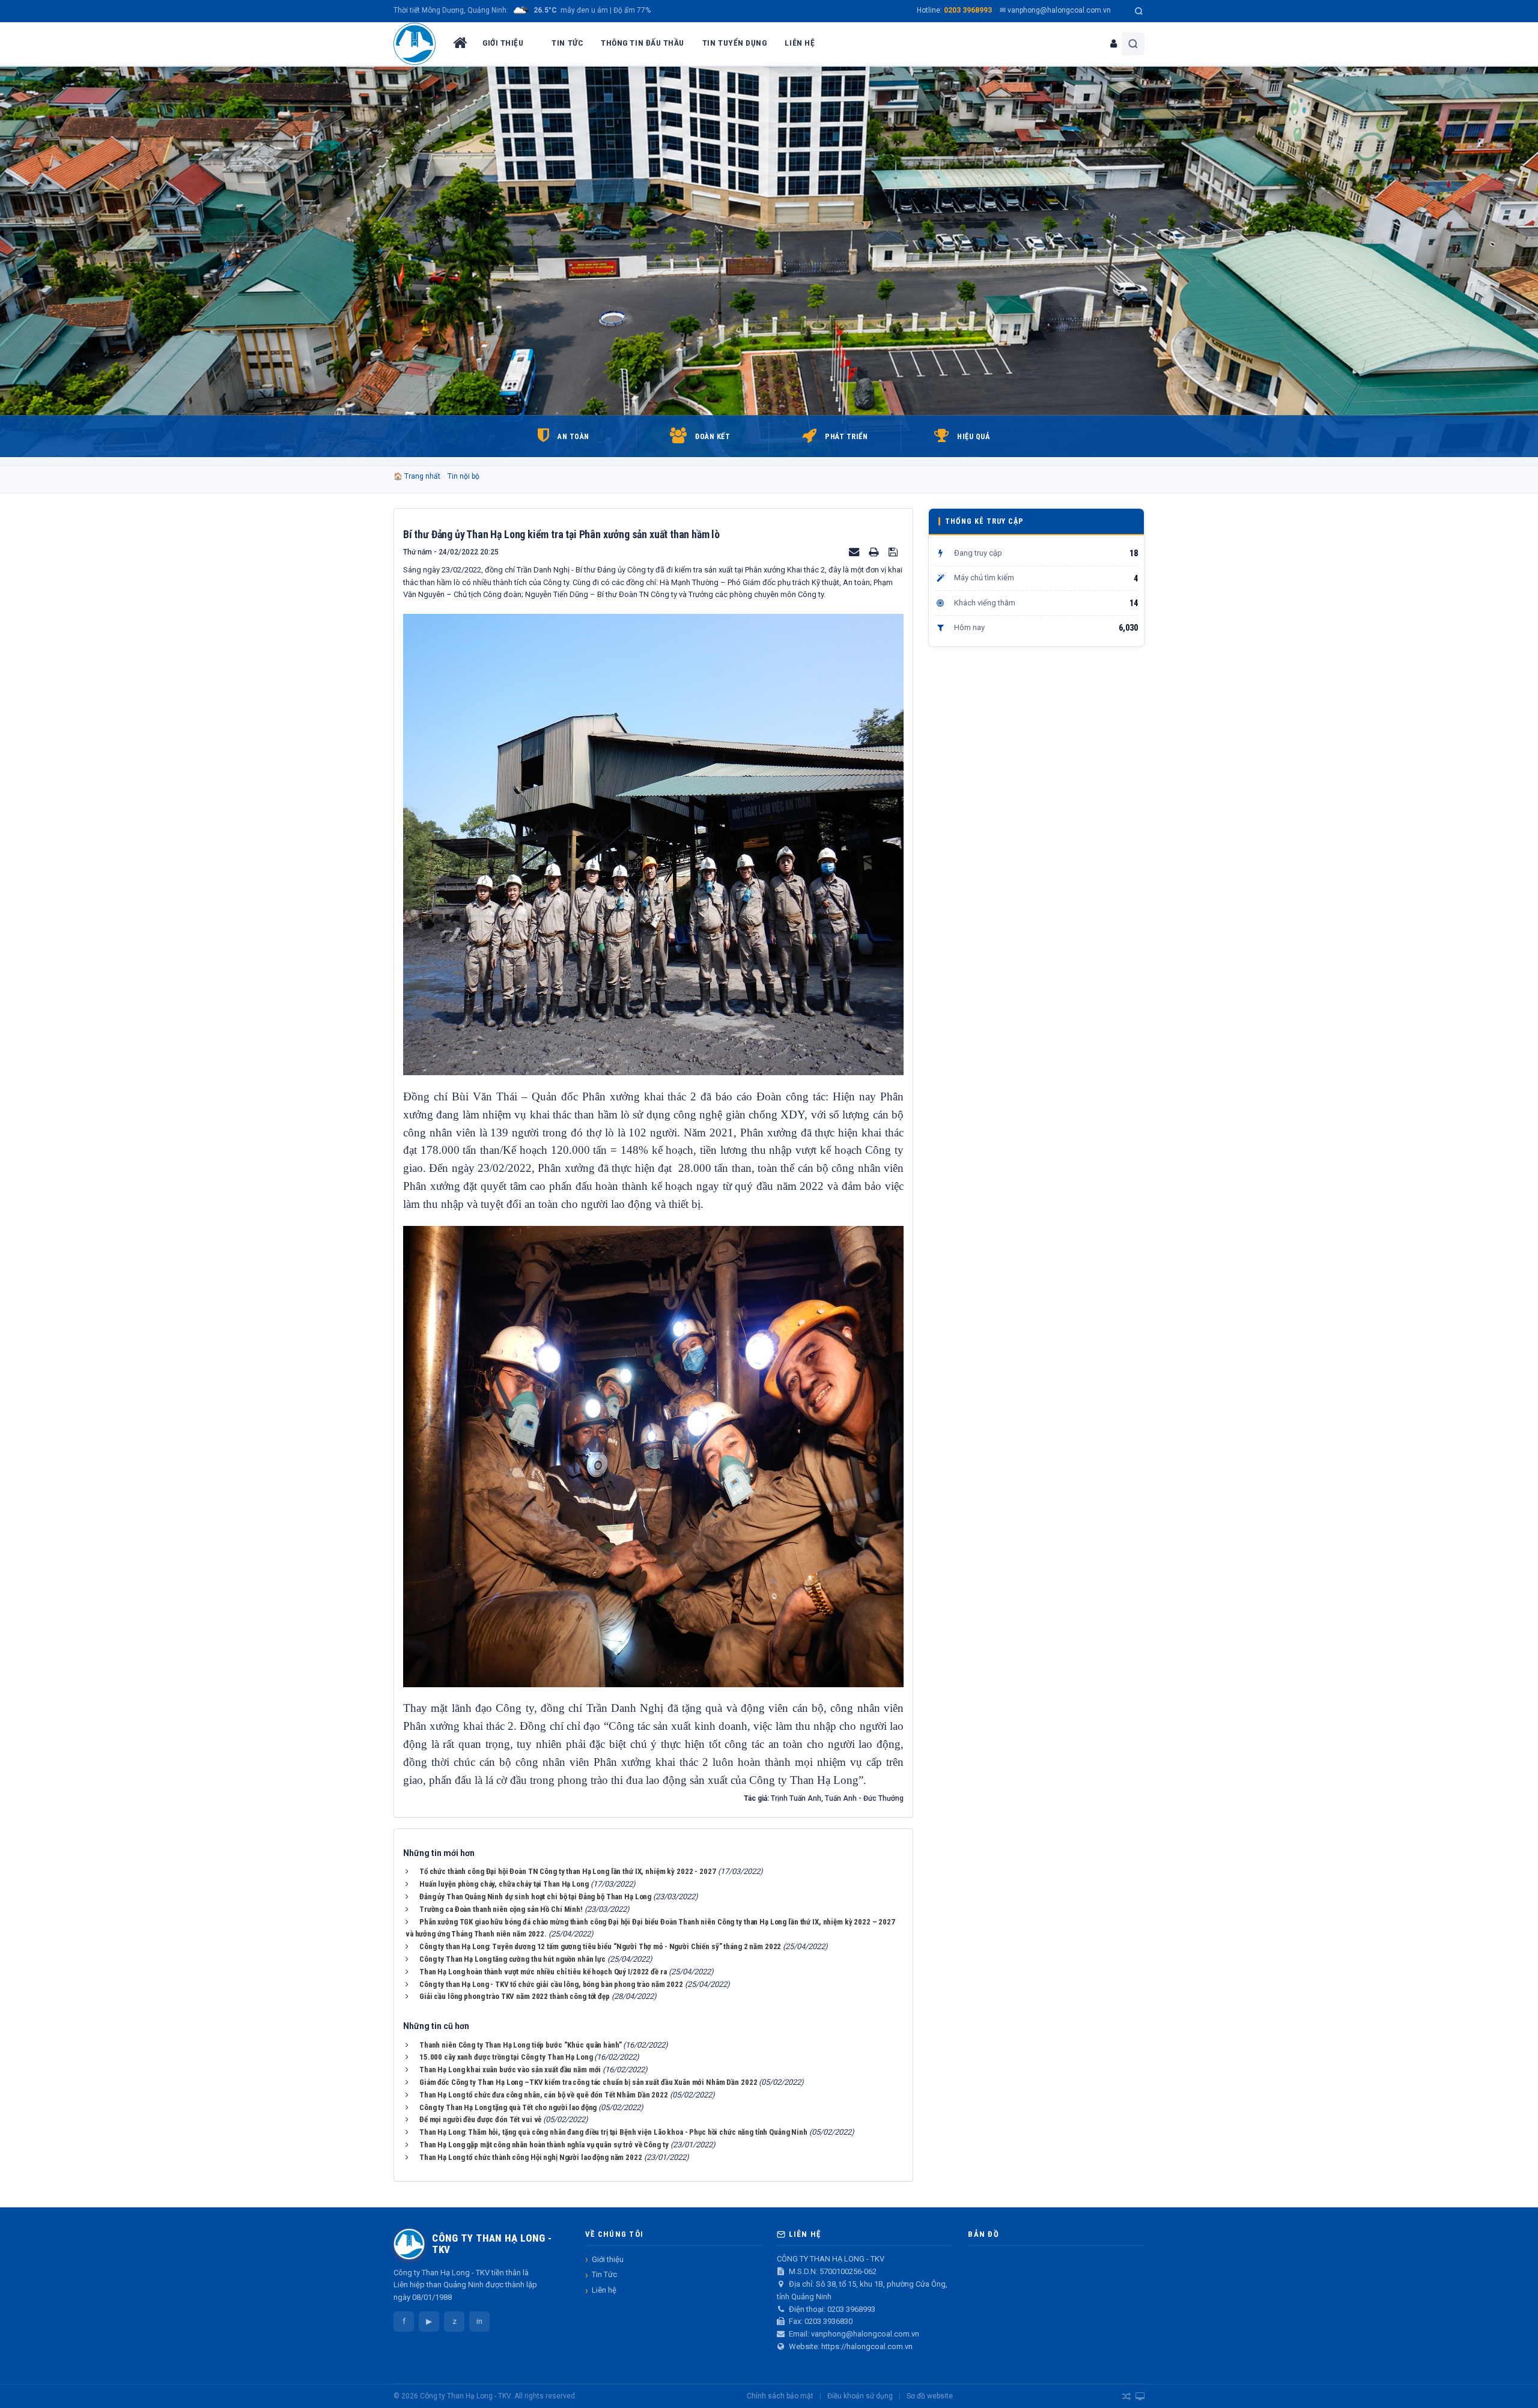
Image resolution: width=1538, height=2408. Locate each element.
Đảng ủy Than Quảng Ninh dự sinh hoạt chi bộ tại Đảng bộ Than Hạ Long (535, 1897)
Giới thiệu (608, 2259)
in (479, 2321)
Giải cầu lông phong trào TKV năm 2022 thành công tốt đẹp (515, 1996)
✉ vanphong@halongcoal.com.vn (1055, 10)
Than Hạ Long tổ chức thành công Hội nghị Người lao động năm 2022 (531, 2157)
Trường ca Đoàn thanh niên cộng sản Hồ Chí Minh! (501, 1909)
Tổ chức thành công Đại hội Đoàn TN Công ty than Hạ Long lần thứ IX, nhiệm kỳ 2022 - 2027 (568, 1871)
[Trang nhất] (459, 44)
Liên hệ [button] (800, 43)
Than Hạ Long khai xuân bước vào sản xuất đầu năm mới (510, 2070)
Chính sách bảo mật (780, 2396)
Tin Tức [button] (567, 43)
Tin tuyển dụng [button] (735, 43)
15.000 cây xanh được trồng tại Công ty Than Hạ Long (506, 2057)
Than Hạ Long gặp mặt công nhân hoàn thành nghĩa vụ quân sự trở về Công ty (544, 2145)
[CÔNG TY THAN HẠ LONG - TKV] (415, 44)
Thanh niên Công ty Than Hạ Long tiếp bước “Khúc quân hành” (520, 2045)
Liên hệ (604, 2290)
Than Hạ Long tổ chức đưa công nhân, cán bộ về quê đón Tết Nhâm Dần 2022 (544, 2095)
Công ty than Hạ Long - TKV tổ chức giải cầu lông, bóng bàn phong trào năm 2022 (551, 1984)
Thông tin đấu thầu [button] (643, 43)
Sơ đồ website (930, 2396)
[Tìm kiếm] (1139, 11)
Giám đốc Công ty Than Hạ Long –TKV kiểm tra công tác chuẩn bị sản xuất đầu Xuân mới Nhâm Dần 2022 (588, 2082)
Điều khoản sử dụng (860, 2396)
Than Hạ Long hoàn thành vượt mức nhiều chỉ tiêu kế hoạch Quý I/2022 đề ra (543, 1972)
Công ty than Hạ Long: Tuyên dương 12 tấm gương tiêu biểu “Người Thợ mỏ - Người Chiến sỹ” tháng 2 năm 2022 (600, 1946)
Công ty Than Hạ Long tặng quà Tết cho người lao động (508, 2107)
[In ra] (875, 552)
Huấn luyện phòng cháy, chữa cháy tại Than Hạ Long (504, 1884)
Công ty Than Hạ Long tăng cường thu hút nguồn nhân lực (512, 1959)
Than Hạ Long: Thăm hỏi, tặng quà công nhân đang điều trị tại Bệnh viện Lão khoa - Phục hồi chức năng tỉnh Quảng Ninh (613, 2132)
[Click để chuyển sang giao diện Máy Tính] (1140, 2397)
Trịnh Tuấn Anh (796, 1798)
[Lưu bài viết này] (895, 552)
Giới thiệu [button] (503, 43)
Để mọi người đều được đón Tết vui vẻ (480, 2119)
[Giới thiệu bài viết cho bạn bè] (855, 552)
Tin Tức (604, 2274)
